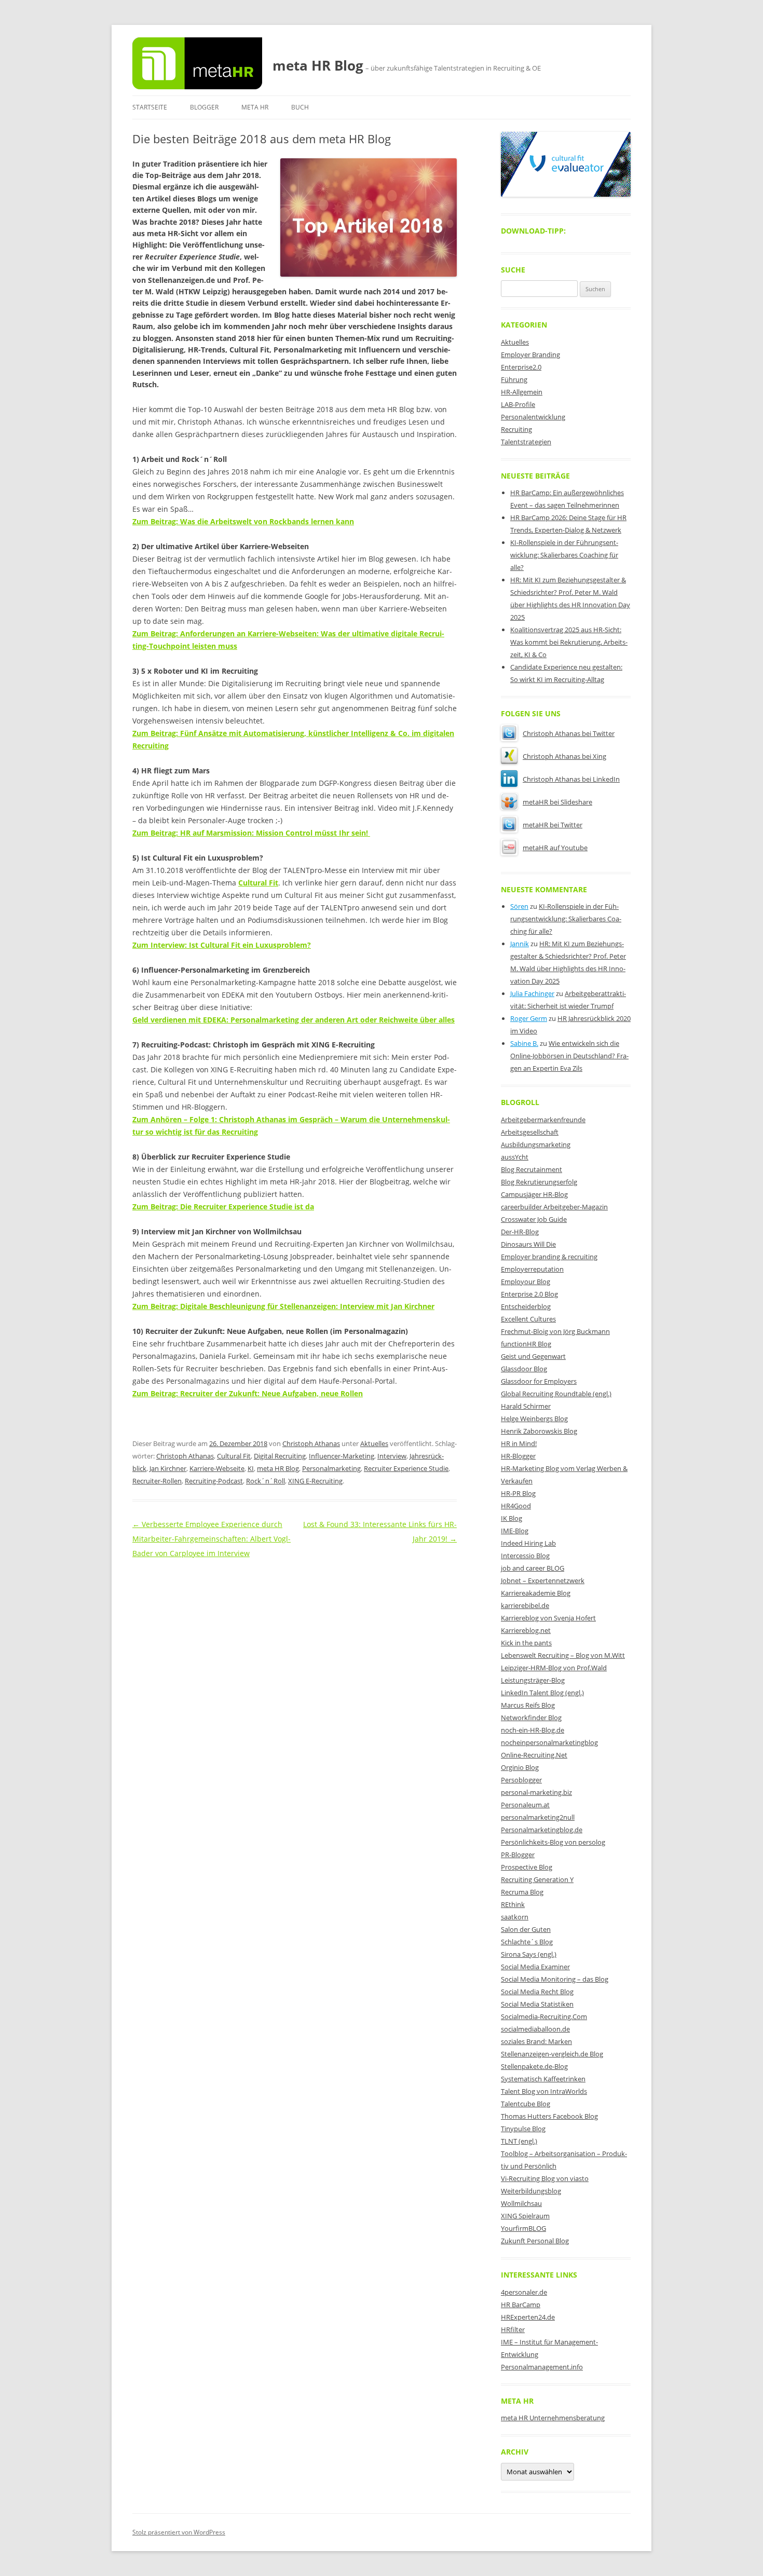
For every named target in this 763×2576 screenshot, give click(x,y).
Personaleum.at (525, 1805)
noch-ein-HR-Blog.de (533, 1730)
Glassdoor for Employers (539, 1381)
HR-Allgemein (522, 392)
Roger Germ (529, 1018)
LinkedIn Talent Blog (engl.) (542, 1693)
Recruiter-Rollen (157, 1481)
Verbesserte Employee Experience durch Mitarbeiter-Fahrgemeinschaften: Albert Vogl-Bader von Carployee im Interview (212, 1539)
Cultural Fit (234, 1456)
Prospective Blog (527, 1867)
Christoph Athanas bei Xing (564, 756)
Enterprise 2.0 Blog (529, 1294)
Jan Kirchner (168, 1468)
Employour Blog (526, 1282)
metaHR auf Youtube (555, 848)
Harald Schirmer (526, 1406)
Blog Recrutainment (532, 1169)
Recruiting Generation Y (537, 1879)
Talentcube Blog (526, 2104)
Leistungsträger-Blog (533, 1680)
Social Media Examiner (535, 1967)
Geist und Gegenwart (533, 1356)
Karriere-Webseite (217, 1468)
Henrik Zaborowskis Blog (539, 1431)
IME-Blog (515, 1531)
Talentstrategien (526, 442)
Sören (519, 906)
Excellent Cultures (528, 1319)
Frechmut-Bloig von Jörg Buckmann (555, 1331)
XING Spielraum (525, 2216)
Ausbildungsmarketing (536, 1144)
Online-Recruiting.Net (534, 1755)
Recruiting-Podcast (214, 1481)
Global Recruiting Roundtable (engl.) (556, 1394)
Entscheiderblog (526, 1306)
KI (251, 1468)
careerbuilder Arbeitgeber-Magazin (554, 1207)
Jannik (520, 944)
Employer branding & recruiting (549, 1257)
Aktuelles (374, 1443)
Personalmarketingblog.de (542, 1830)
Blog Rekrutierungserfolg (539, 1182)
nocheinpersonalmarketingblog (549, 1742)
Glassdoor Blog (524, 1369)
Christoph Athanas (311, 1443)
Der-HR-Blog (520, 1232)
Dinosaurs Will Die (528, 1244)
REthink (513, 1904)
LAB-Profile (518, 404)
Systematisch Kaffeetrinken (543, 2079)
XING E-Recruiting (315, 1481)
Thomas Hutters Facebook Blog (549, 2116)
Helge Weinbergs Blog (534, 1419)
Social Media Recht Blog (537, 1992)
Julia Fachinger (532, 993)
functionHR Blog (526, 1344)
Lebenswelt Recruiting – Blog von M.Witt (563, 1655)
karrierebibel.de (525, 1605)
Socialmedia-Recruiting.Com (544, 2016)
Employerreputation (532, 1269)
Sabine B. (524, 1043)
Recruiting (516, 429)
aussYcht (515, 1157)
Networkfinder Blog (531, 1718)
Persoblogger (521, 1780)
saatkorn (515, 1917)
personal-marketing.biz (536, 1792)
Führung (514, 379)
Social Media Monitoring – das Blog (555, 1979)
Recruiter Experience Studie (406, 1468)
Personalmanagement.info (542, 2367)
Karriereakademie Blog (536, 1593)
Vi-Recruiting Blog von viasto (545, 2178)
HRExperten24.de (528, 2317)
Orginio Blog (520, 1767)
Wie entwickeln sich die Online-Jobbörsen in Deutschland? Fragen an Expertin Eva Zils (569, 1056)
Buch (300, 107)
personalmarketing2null (538, 1817)
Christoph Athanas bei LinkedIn (571, 779)
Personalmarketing (331, 1468)
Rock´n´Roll (265, 1481)
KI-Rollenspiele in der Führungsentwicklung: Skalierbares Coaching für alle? (564, 555)
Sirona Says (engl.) (529, 1954)
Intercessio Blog (525, 1556)
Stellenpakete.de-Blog (534, 2066)
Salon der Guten (526, 1929)
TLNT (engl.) (519, 2141)
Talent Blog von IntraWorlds (544, 2091)
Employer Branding (530, 355)
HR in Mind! (519, 1443)
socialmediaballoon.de (535, 2029)
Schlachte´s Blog (527, 1942)
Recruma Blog (522, 1892)
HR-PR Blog (518, 1493)
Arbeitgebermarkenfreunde (543, 1120)
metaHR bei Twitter (553, 825)
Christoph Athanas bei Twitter (569, 733)
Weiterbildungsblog (531, 2191)
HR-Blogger (518, 1456)
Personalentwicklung (533, 417)
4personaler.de (524, 2292)
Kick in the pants (526, 1643)
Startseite (150, 107)
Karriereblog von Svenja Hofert (548, 1618)
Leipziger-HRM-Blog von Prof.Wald (554, 1668)
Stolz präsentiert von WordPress (179, 2532)
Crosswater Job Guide (534, 1219)
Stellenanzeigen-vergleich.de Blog (552, 2054)
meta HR (255, 107)
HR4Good (516, 1506)
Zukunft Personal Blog (535, 2241)
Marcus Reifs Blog (528, 1705)
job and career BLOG (533, 1568)
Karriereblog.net (526, 1630)
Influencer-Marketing (342, 1456)
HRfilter (513, 2329)
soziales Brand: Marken (536, 2041)
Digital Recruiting (280, 1456)
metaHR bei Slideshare (557, 802)
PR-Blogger (518, 1855)
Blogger (204, 107)
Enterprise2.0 (521, 367)
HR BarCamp (521, 2305)
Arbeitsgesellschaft (530, 1132)
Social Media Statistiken (537, 2004)
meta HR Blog (318, 65)
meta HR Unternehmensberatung (553, 2418)
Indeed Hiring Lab (528, 1543)
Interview (392, 1456)
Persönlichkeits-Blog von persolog (553, 1842)
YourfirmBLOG (523, 2228)
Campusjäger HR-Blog (534, 1194)
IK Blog (512, 1518)
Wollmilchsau (521, 2203)
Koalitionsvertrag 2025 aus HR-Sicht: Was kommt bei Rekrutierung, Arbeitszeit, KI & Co (569, 642)
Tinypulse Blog (523, 2129)
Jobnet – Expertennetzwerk (543, 1580)
